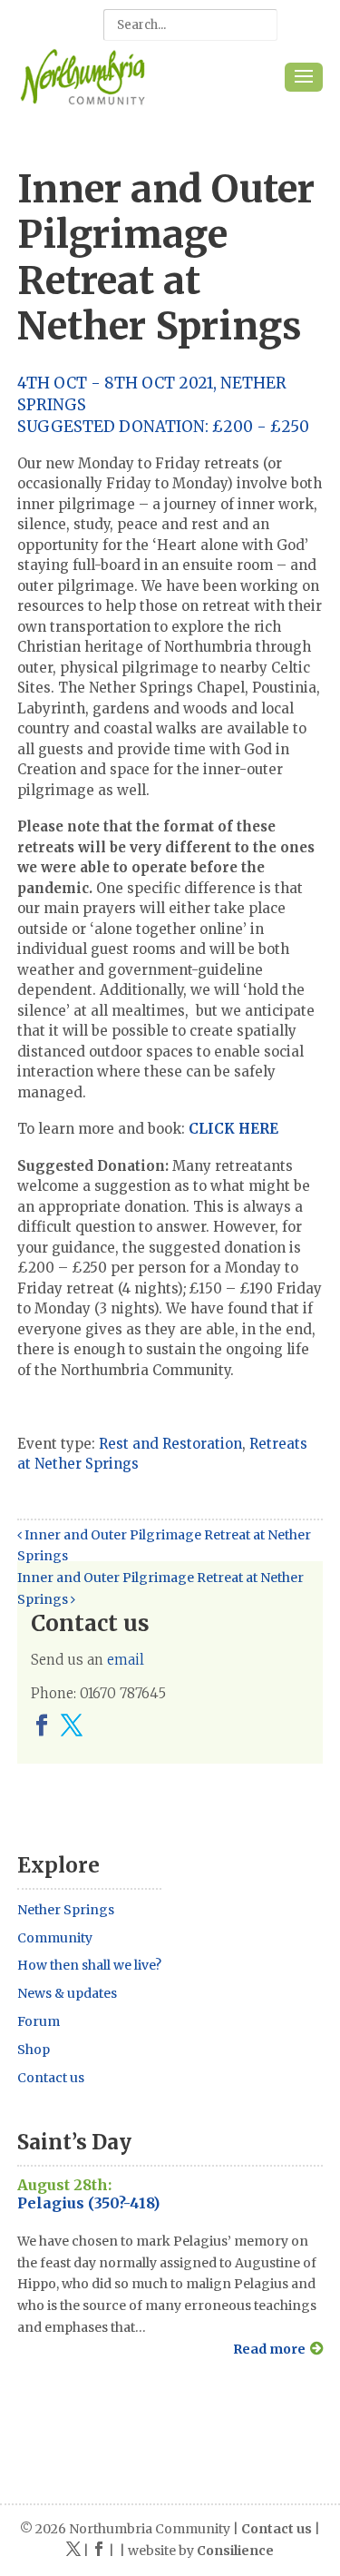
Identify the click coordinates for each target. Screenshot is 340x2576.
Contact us (51, 2078)
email (126, 1660)
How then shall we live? (89, 1965)
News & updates (67, 1993)
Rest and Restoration (170, 1444)
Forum (39, 2021)
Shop (34, 2050)
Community (55, 1938)
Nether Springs (66, 1910)
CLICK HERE (233, 1129)
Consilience (235, 2551)
